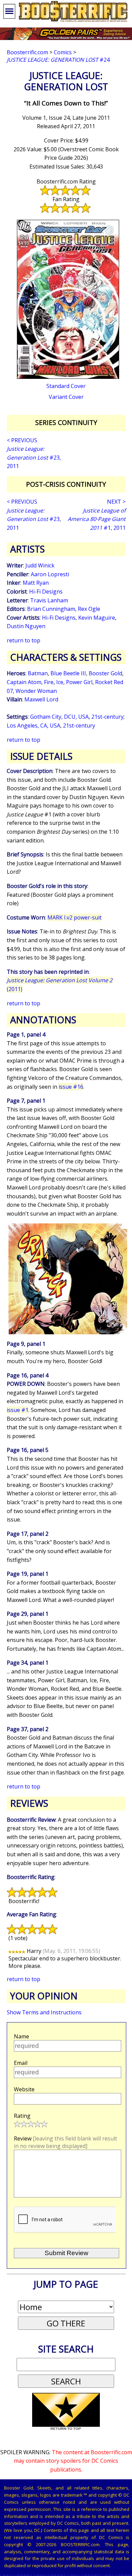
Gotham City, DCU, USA (59, 717)
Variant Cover (66, 397)
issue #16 (71, 1087)
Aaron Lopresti (50, 574)
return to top (24, 640)
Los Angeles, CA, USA (34, 725)
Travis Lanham (49, 600)
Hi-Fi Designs (46, 592)
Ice (60, 682)
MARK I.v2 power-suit (74, 917)
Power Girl (79, 682)
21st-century (107, 717)
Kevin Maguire (97, 618)
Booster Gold (105, 673)
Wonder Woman (36, 691)
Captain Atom (24, 682)
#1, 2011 (97, 519)
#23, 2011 (34, 457)
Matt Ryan (36, 583)
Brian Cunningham (51, 609)
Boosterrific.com (27, 52)
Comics (63, 52)
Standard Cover (66, 386)
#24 (58, 60)
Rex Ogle (89, 609)
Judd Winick (40, 565)
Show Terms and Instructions (44, 2012)
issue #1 (18, 1410)
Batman (38, 673)
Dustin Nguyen (26, 626)
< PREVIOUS (22, 440)
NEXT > (116, 502)
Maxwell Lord (41, 699)
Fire (49, 682)
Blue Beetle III (68, 673)
